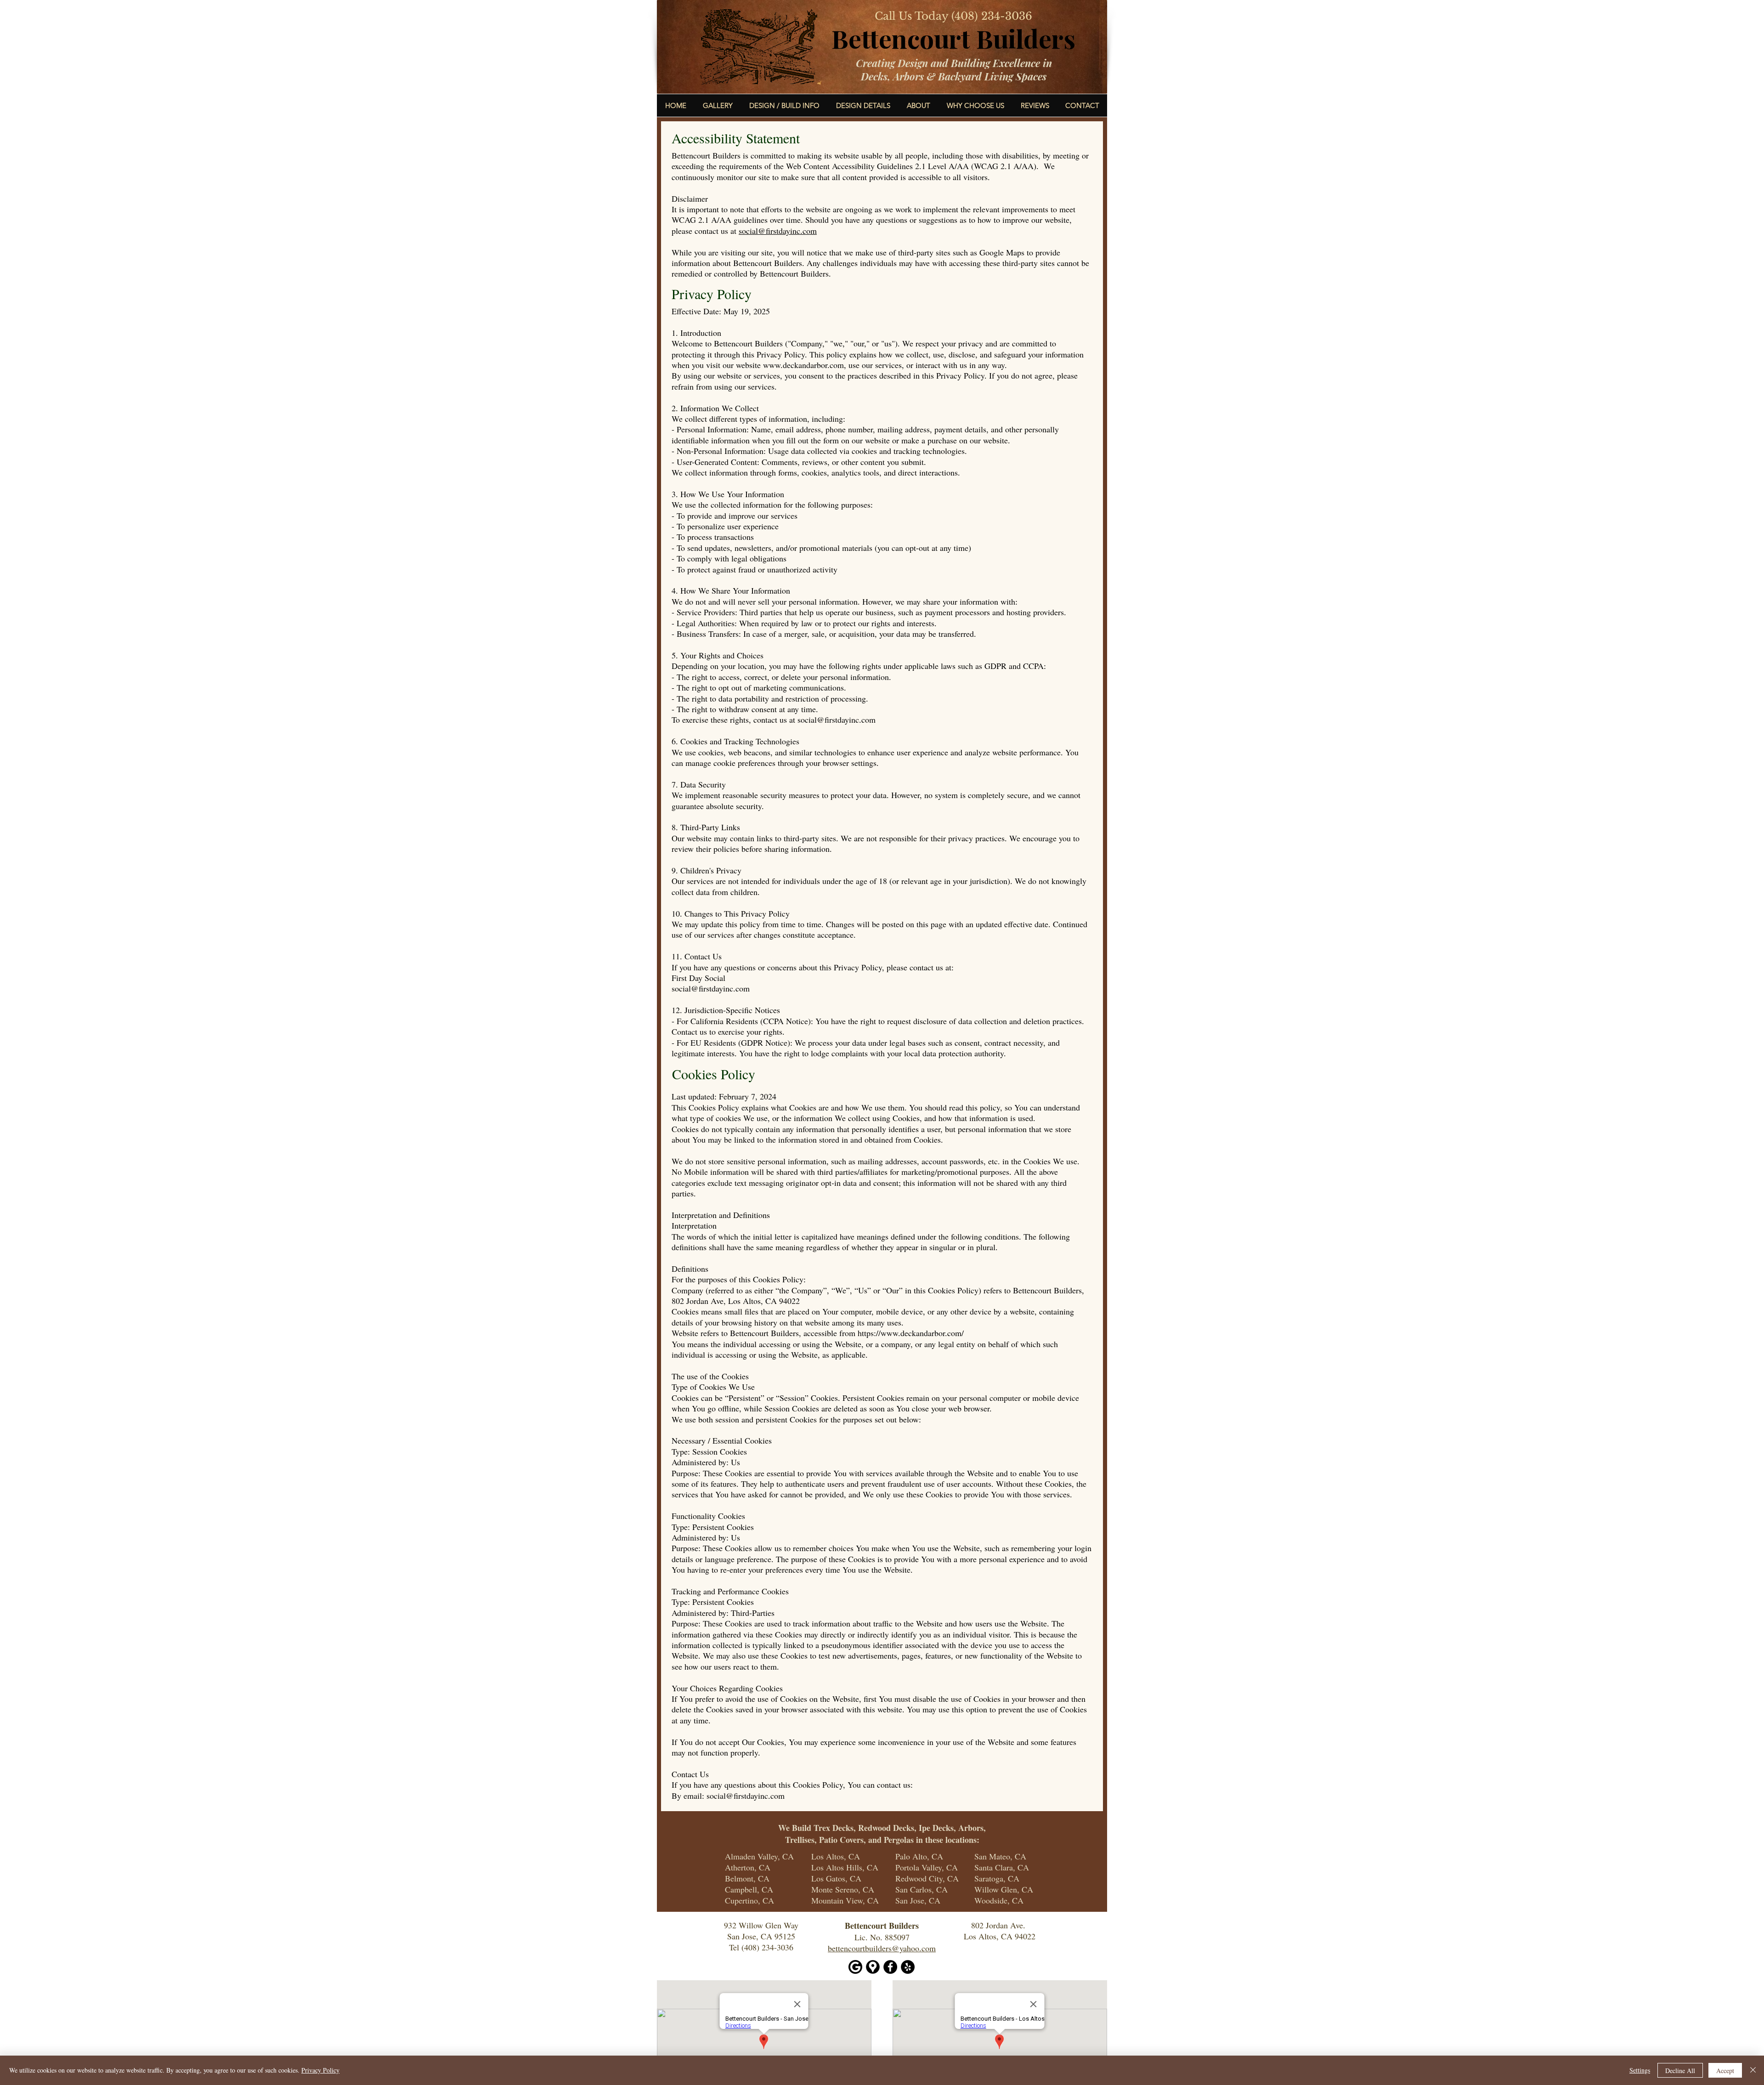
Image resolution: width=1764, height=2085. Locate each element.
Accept (1725, 2071)
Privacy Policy (320, 2070)
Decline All (1680, 2071)
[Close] (1753, 2070)
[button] (863, 105)
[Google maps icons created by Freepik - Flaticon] (873, 1967)
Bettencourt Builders (953, 38)
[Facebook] (890, 1967)
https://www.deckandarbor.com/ (911, 1333)
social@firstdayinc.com (778, 231)
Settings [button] (1640, 2070)
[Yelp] (908, 1967)
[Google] (855, 1967)
